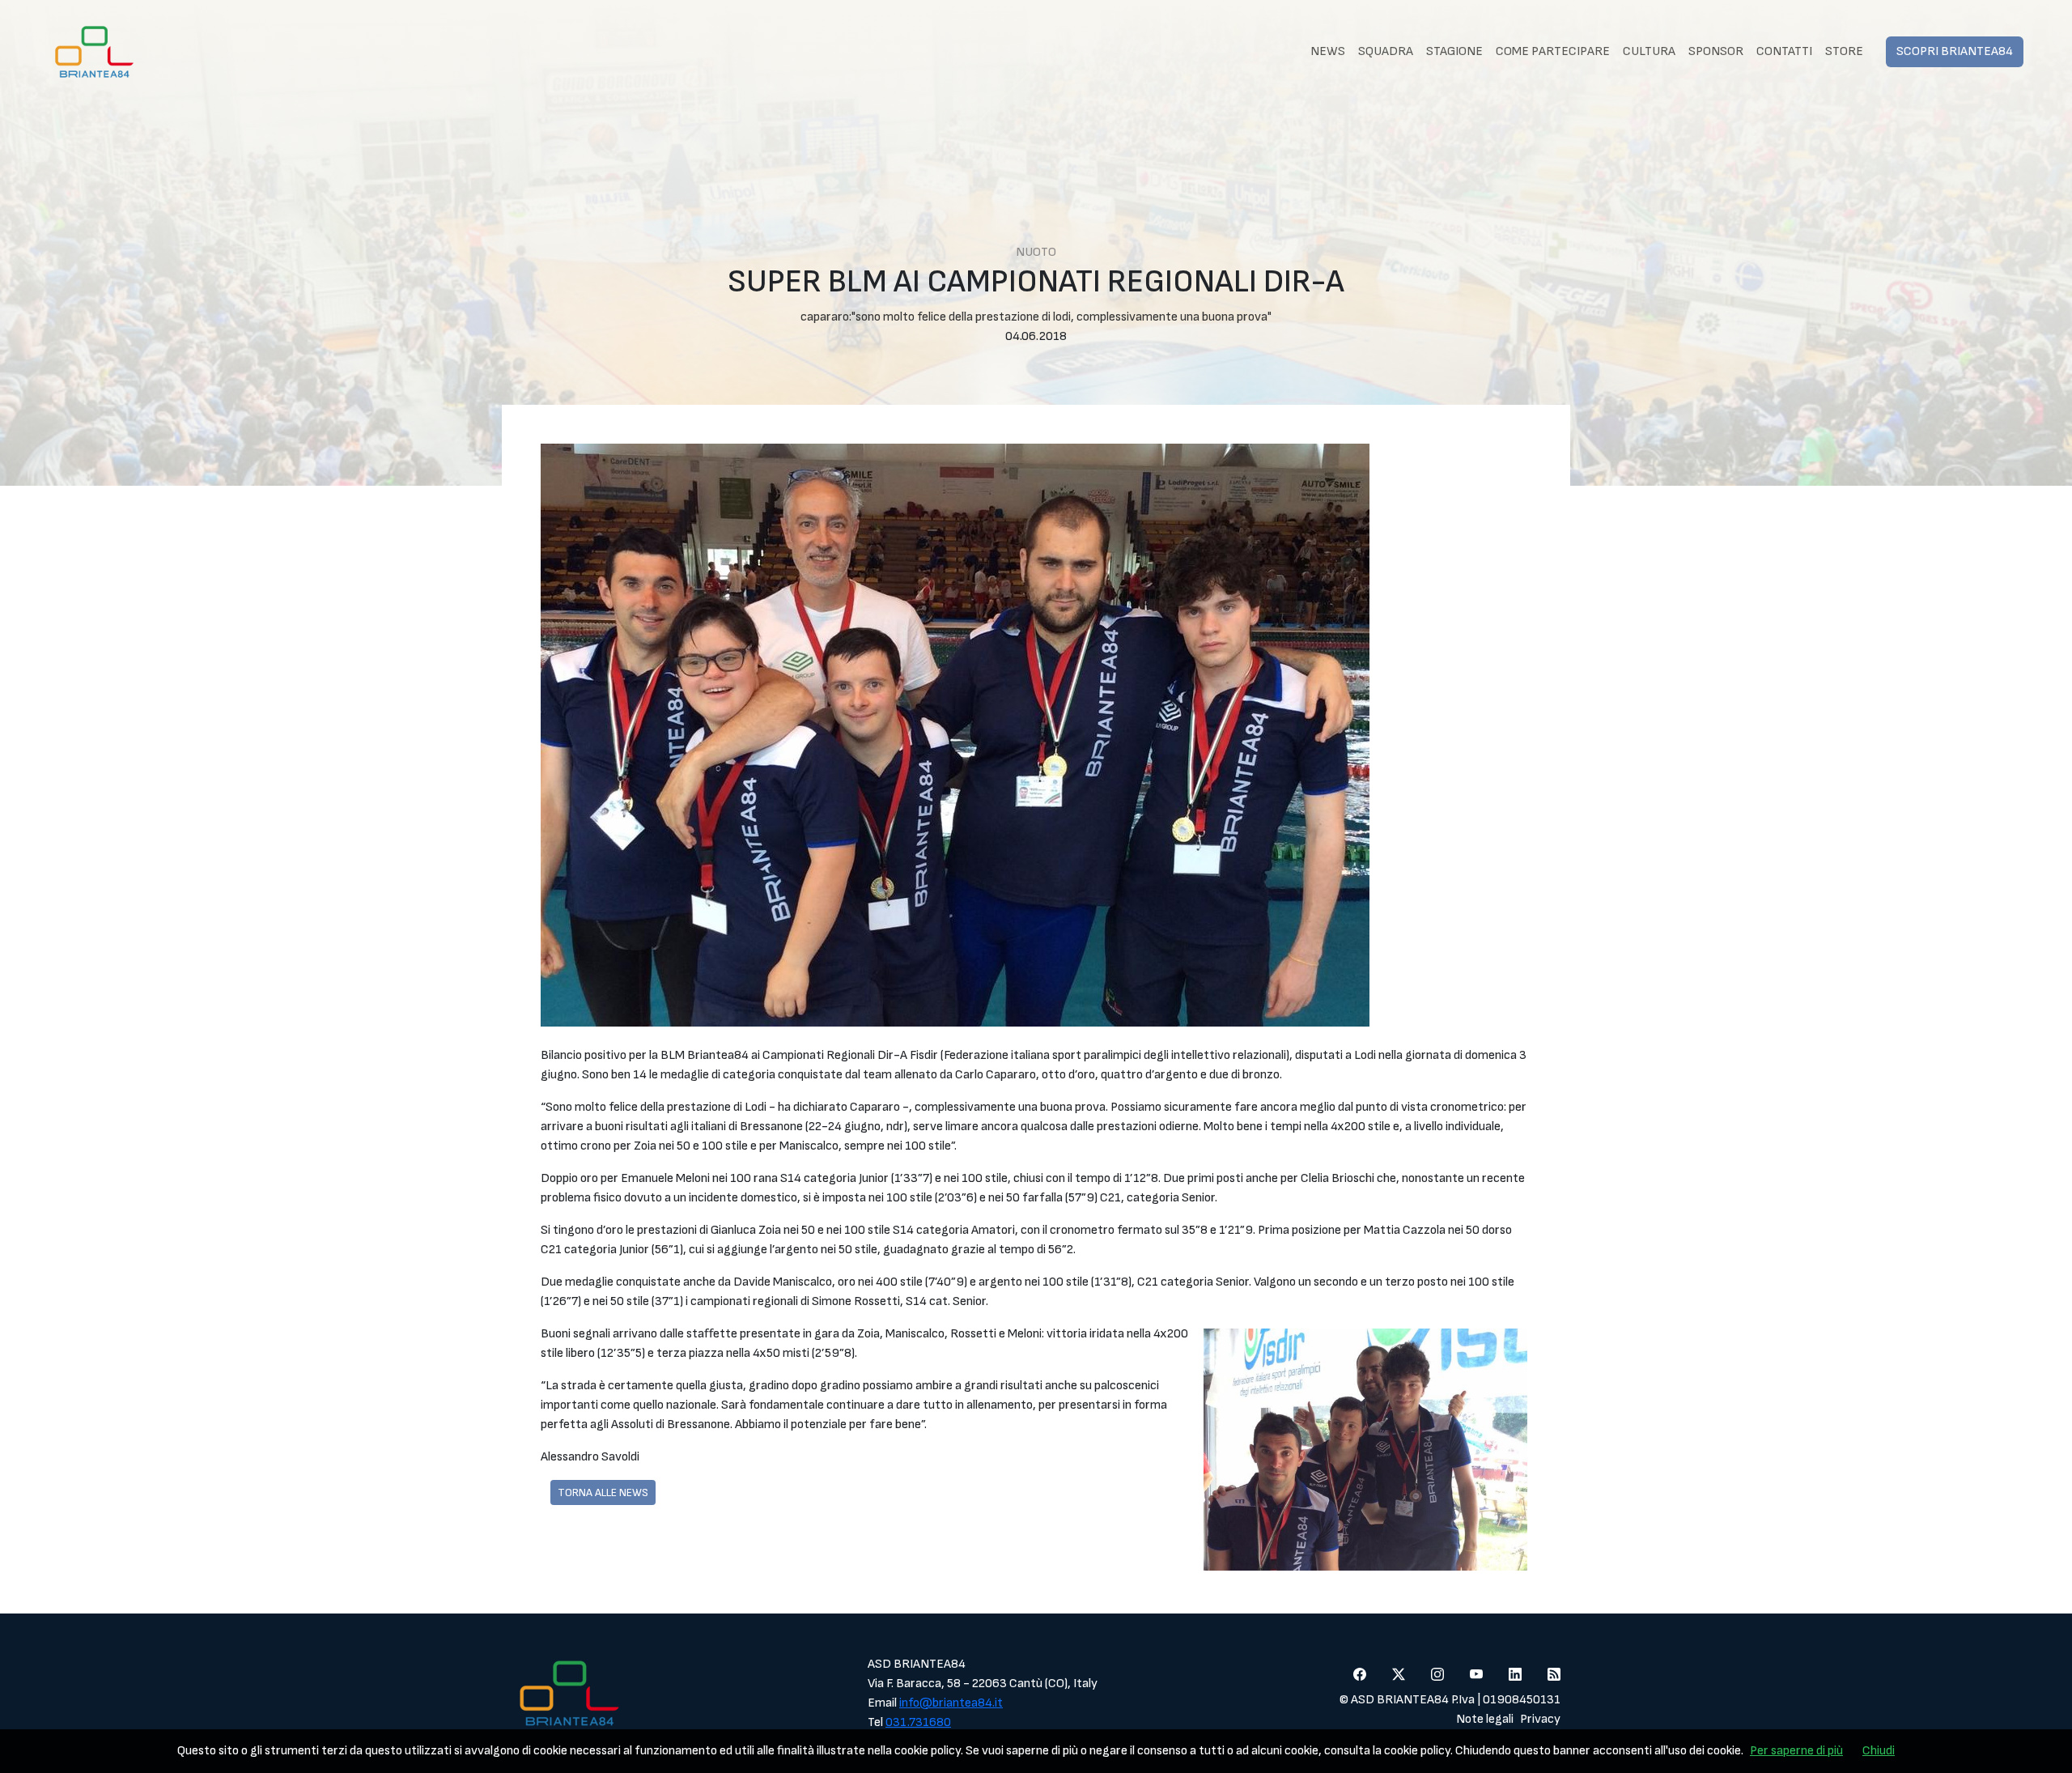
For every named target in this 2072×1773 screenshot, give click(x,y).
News (1328, 51)
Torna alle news (603, 1492)
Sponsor (1716, 51)
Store (1844, 51)
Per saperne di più (1796, 1751)
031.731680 (918, 1722)
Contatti (1784, 51)
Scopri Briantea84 (1955, 51)
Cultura (1649, 51)
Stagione (1454, 51)
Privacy (1540, 1719)
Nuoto (1036, 252)
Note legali (1485, 1719)
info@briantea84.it (951, 1703)
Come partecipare (1553, 51)
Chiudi (1879, 1751)
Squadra (1386, 51)
